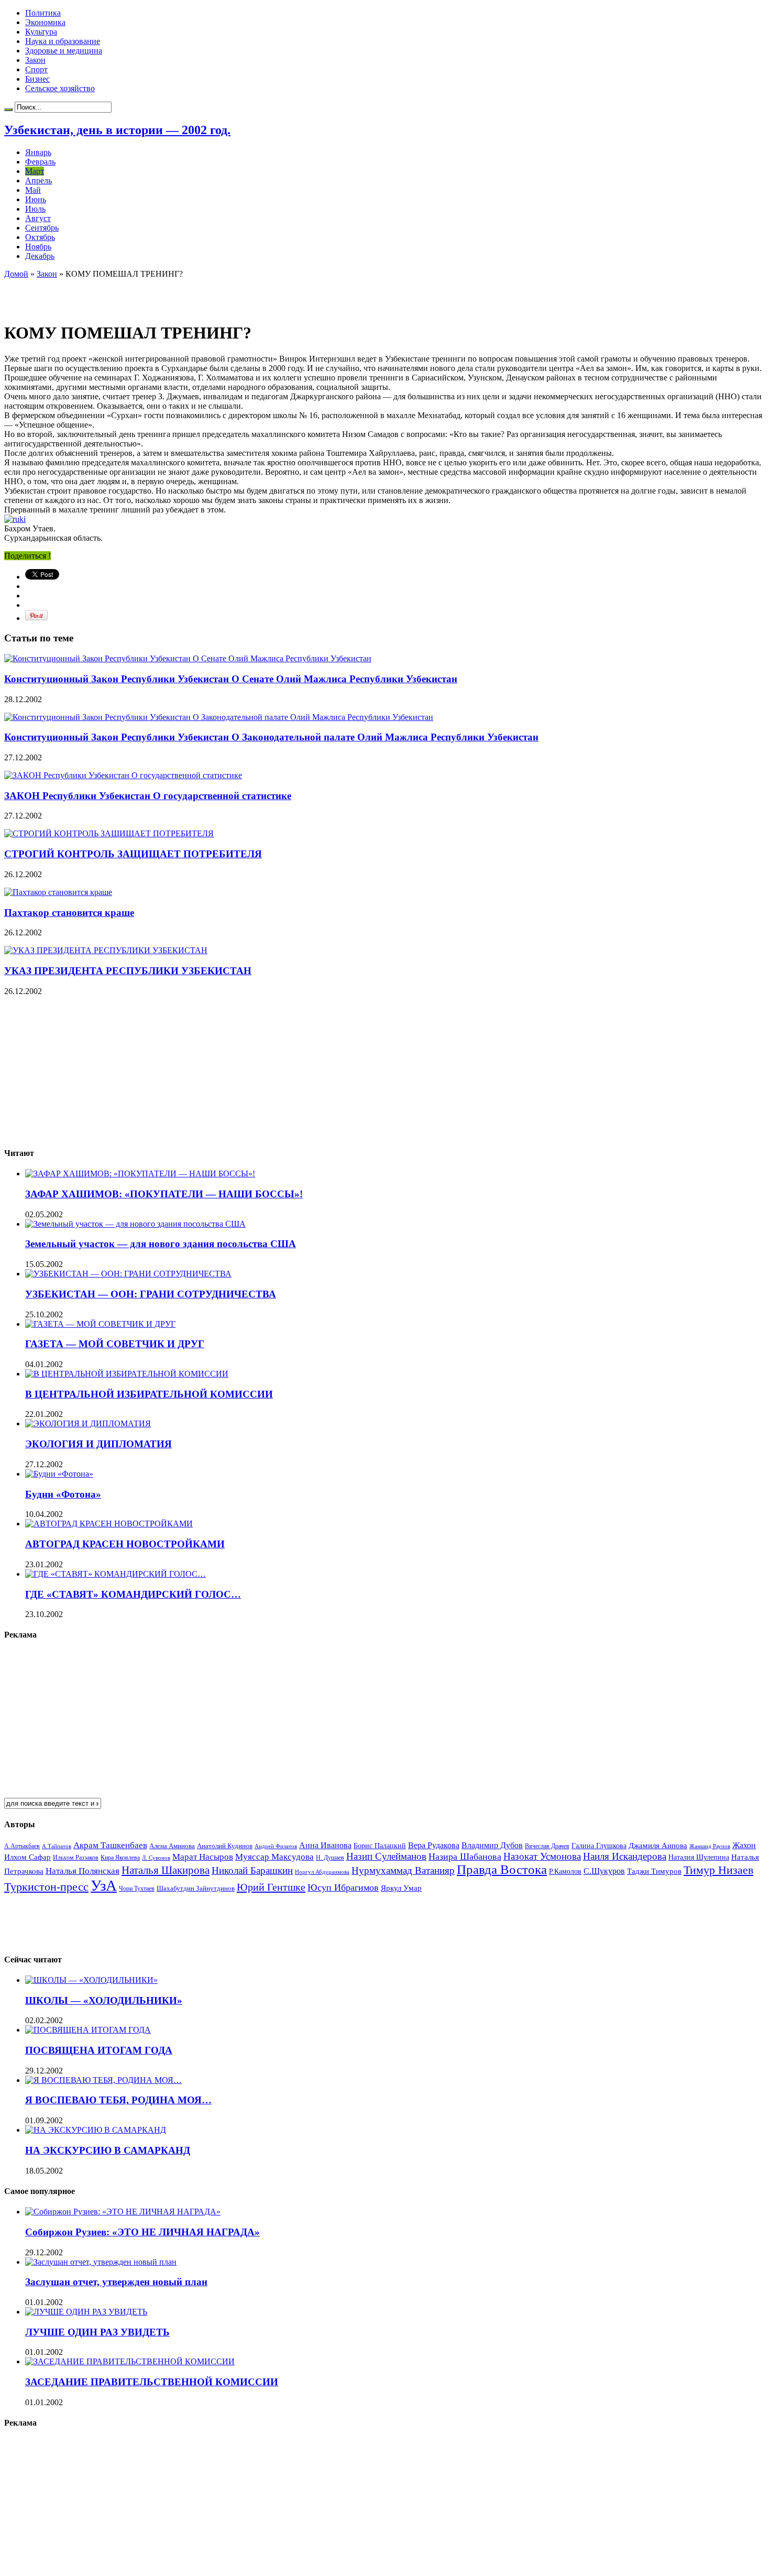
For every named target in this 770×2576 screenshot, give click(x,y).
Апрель (38, 181)
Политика (43, 13)
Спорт (36, 69)
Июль (35, 209)
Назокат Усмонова (542, 1856)
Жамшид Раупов (710, 1846)
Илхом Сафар (27, 1857)
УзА (104, 1885)
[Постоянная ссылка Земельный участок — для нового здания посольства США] (135, 1224)
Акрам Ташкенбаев (110, 1845)
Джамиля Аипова (658, 1845)
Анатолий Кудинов (225, 1846)
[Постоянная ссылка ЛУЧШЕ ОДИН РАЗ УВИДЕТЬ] (86, 2312)
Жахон (744, 1845)
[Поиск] (8, 110)
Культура (41, 32)
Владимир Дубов (492, 1845)
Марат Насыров (203, 1857)
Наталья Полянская (82, 1871)
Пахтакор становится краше (69, 913)
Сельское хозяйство (60, 88)
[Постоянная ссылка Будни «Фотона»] (59, 1474)
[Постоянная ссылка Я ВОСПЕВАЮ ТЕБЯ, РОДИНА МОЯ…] (103, 2080)
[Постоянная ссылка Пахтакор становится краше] (58, 892)
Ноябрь (38, 247)
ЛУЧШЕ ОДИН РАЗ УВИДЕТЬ (97, 2332)
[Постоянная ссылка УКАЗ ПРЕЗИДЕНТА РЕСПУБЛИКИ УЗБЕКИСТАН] (106, 950)
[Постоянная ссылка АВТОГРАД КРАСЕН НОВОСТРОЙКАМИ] (109, 1524)
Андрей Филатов (276, 1846)
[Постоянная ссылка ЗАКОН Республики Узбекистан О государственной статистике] (123, 775)
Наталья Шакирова (166, 1870)
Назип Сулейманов (386, 1856)
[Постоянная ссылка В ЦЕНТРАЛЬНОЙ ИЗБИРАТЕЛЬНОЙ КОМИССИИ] (127, 1374)
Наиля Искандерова (625, 1856)
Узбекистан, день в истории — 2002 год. (117, 130)
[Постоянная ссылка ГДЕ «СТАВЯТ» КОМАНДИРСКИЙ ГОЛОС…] (115, 1574)
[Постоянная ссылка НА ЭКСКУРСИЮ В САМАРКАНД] (96, 2130)
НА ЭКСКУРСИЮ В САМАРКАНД (108, 2150)
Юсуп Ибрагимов (343, 1887)
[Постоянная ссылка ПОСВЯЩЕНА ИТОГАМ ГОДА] (88, 2030)
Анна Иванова (325, 1845)
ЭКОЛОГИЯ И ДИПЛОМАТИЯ (98, 1444)
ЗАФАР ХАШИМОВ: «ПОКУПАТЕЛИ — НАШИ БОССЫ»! (164, 1194)
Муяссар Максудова (274, 1857)
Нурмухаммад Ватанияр (403, 1870)
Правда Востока (502, 1869)
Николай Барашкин (252, 1870)
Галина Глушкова (599, 1846)
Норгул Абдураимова (322, 1872)
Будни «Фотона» (63, 1494)
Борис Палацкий (380, 1846)
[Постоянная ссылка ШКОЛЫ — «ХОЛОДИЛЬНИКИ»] (91, 1980)
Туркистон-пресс (46, 1887)
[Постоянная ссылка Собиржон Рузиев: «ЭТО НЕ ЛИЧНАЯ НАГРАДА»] (123, 2212)
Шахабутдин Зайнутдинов (196, 1888)
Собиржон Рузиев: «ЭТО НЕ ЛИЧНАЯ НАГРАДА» (142, 2232)
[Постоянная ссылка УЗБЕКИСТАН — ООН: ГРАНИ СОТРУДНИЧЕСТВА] (128, 1274)
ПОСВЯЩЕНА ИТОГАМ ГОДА (99, 2050)
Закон (35, 60)
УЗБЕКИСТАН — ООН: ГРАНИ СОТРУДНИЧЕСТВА (151, 1294)
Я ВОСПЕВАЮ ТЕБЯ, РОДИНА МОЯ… (118, 2100)
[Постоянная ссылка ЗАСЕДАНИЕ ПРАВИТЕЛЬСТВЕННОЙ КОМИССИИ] (130, 2361)
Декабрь (40, 256)
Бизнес (37, 79)
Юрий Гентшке (271, 1887)
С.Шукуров (604, 1871)
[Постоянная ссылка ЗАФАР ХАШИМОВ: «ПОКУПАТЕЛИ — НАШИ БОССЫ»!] (140, 1174)
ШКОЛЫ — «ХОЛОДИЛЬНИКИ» (104, 2000)
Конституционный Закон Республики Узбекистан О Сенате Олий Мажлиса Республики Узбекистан (231, 679)
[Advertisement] (127, 294)
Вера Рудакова (434, 1845)
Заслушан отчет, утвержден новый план (116, 2282)
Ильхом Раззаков (76, 1858)
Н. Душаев (330, 1858)
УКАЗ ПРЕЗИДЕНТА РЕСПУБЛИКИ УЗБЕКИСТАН (128, 971)
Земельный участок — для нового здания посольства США (161, 1244)
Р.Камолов (565, 1871)
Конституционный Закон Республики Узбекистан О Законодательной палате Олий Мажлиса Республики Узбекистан (271, 737)
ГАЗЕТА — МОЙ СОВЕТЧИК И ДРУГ (115, 1344)
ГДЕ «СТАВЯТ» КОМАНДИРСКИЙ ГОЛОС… (133, 1594)
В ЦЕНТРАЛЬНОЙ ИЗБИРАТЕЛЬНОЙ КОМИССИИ (149, 1394)
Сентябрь (42, 228)
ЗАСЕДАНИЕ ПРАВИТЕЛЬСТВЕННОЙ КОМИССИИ (152, 2382)
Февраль (40, 162)
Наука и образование (63, 41)
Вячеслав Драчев (547, 1846)
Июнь (36, 199)
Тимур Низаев (718, 1870)
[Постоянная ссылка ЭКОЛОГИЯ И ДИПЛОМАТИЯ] (88, 1423)
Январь (38, 152)
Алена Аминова (172, 1846)
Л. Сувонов (156, 1858)
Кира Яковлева (120, 1858)
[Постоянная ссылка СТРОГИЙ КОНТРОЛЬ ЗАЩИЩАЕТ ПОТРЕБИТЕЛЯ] (109, 833)
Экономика (45, 22)
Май (33, 190)
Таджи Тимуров (654, 1871)
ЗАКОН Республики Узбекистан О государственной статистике (148, 796)
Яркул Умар (401, 1888)
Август (38, 218)
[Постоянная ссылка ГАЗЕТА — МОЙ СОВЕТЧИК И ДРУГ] (100, 1324)
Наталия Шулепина (699, 1857)
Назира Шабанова (465, 1857)
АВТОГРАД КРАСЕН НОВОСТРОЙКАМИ (125, 1544)
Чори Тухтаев (137, 1889)
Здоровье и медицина (64, 51)
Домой (16, 274)
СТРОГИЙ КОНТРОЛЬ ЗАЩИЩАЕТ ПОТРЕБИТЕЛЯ (133, 854)
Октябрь (40, 237)
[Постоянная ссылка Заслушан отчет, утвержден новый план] (101, 2262)
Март (35, 171)
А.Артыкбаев (22, 1846)
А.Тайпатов (57, 1846)
